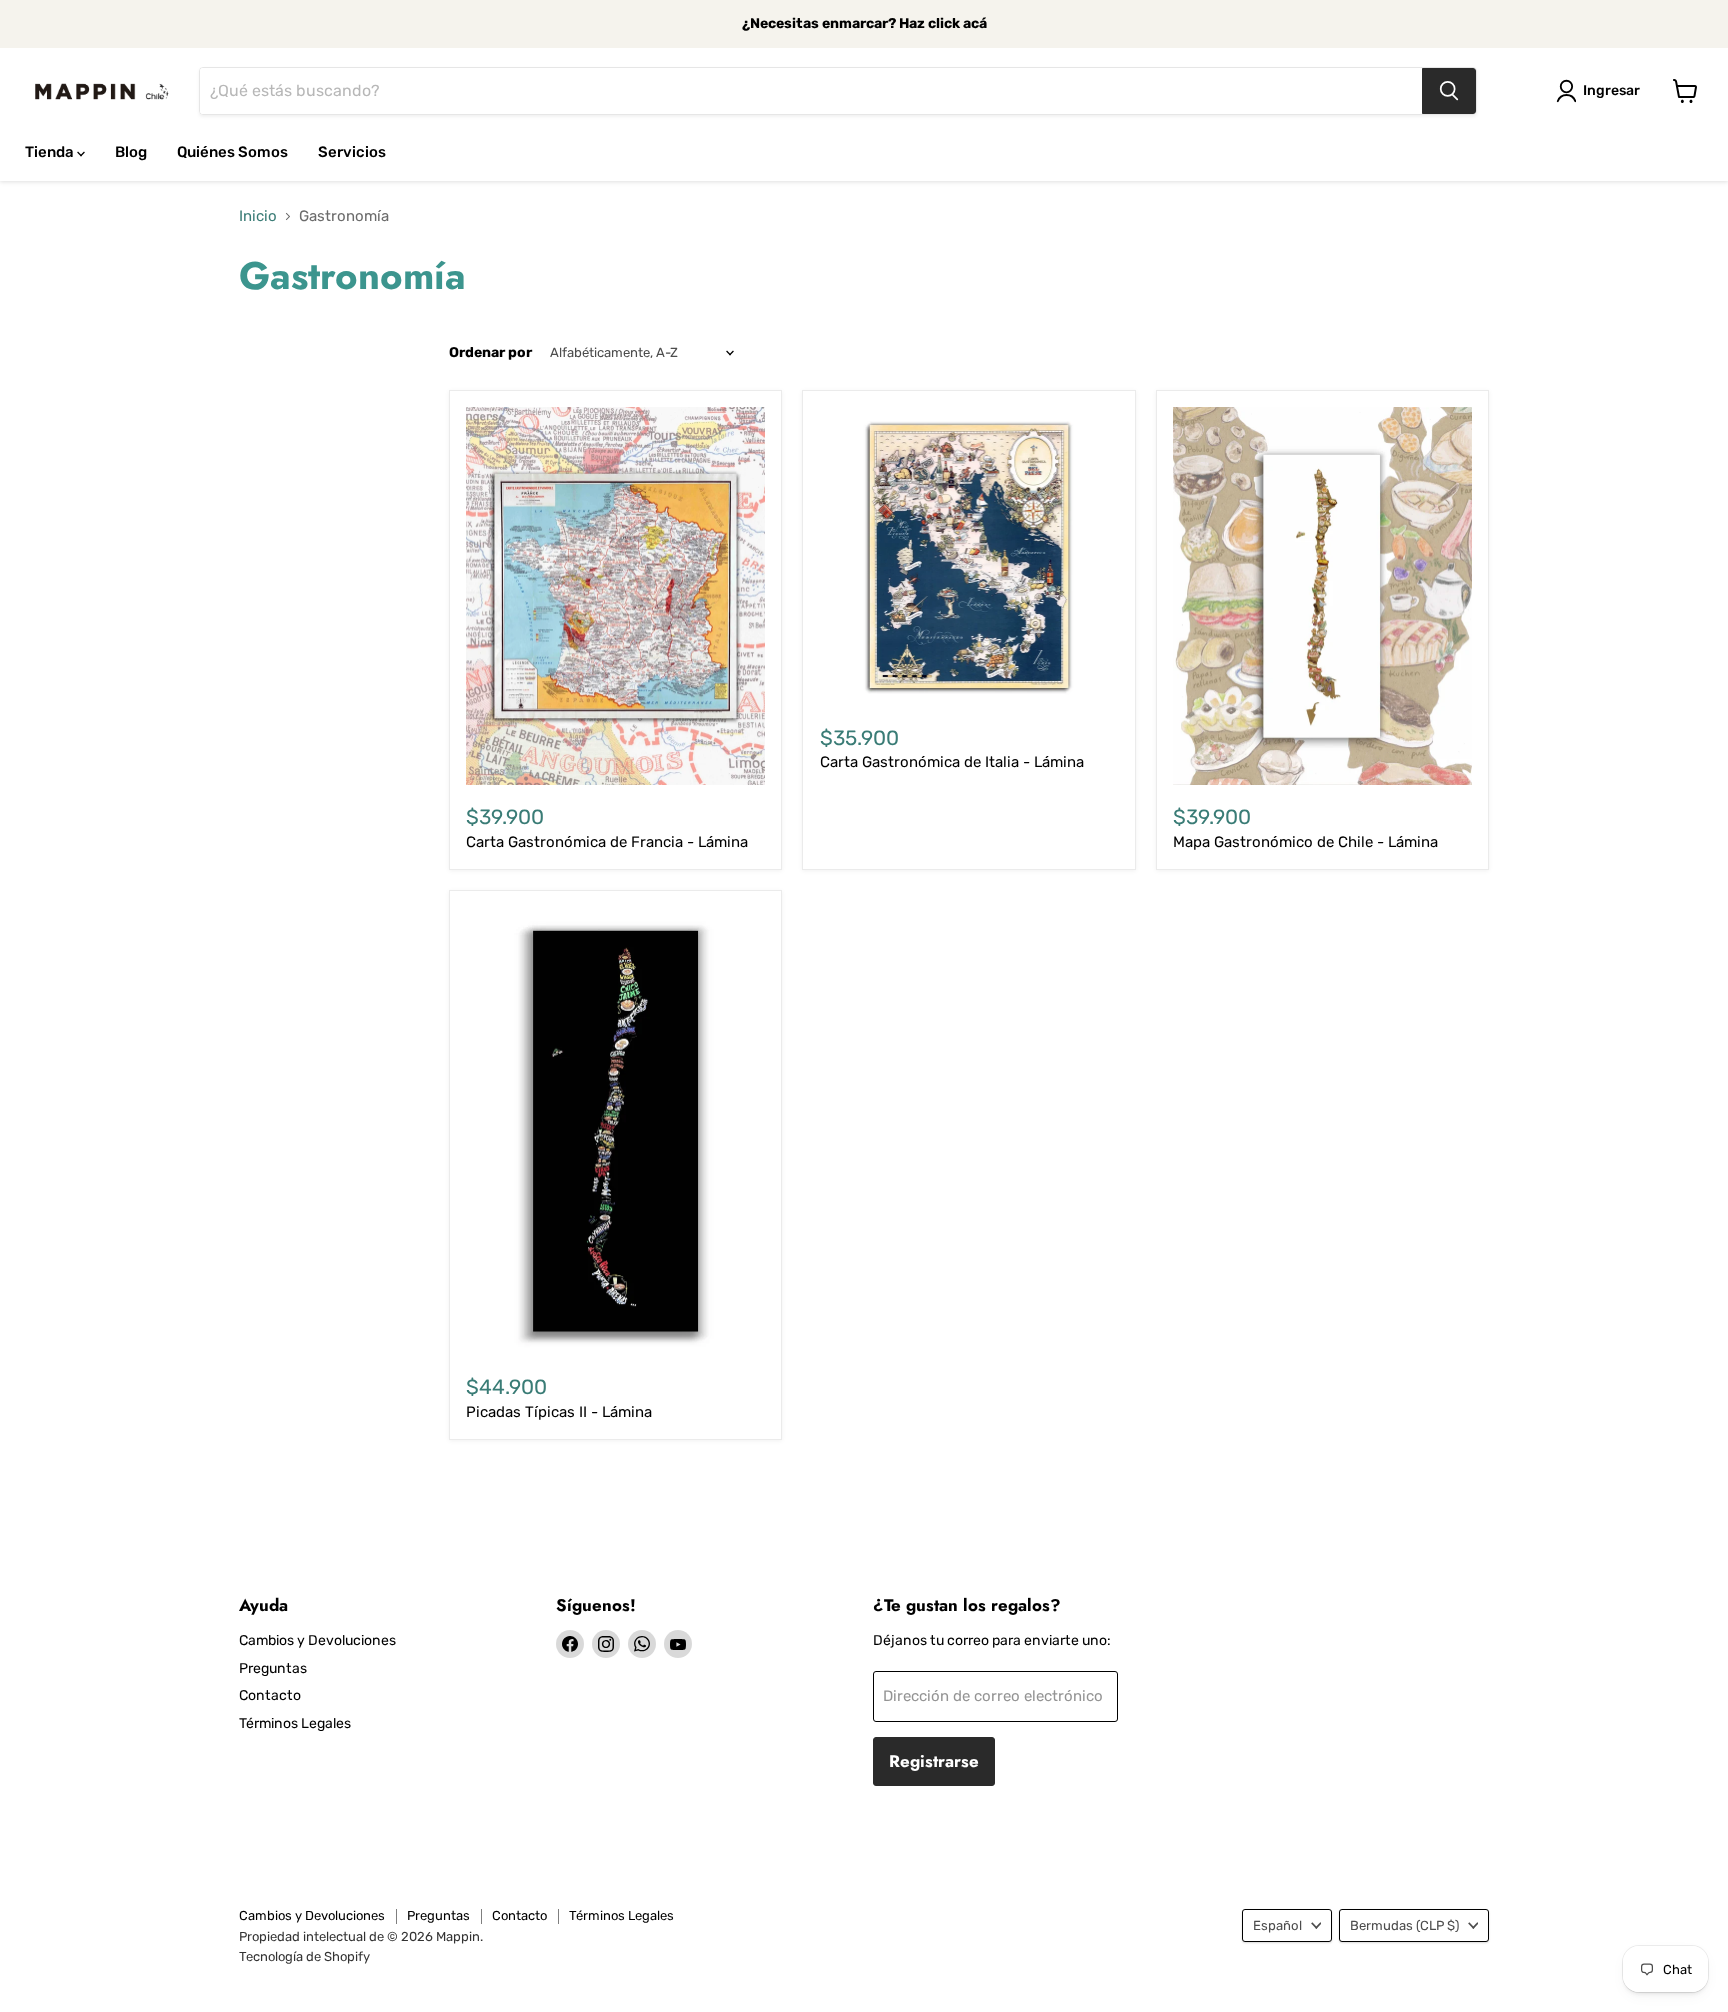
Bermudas (1404, 1925)
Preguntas (273, 1668)
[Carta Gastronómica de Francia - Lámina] (615, 596)
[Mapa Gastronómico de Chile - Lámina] (1322, 596)
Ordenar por (490, 353)
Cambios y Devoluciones (317, 1640)
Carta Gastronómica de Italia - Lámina (952, 762)
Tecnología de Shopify (304, 1956)
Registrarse (934, 1761)
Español (1277, 1925)
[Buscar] (1449, 91)
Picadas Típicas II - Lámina (559, 1412)
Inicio (258, 216)
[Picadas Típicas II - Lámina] (615, 1131)
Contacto (270, 1695)
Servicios (352, 152)
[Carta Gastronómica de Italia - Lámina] (969, 556)
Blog (131, 152)
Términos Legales (295, 1723)
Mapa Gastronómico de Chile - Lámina (1305, 842)
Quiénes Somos (232, 152)
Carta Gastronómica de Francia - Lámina (607, 842)
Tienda (51, 152)
